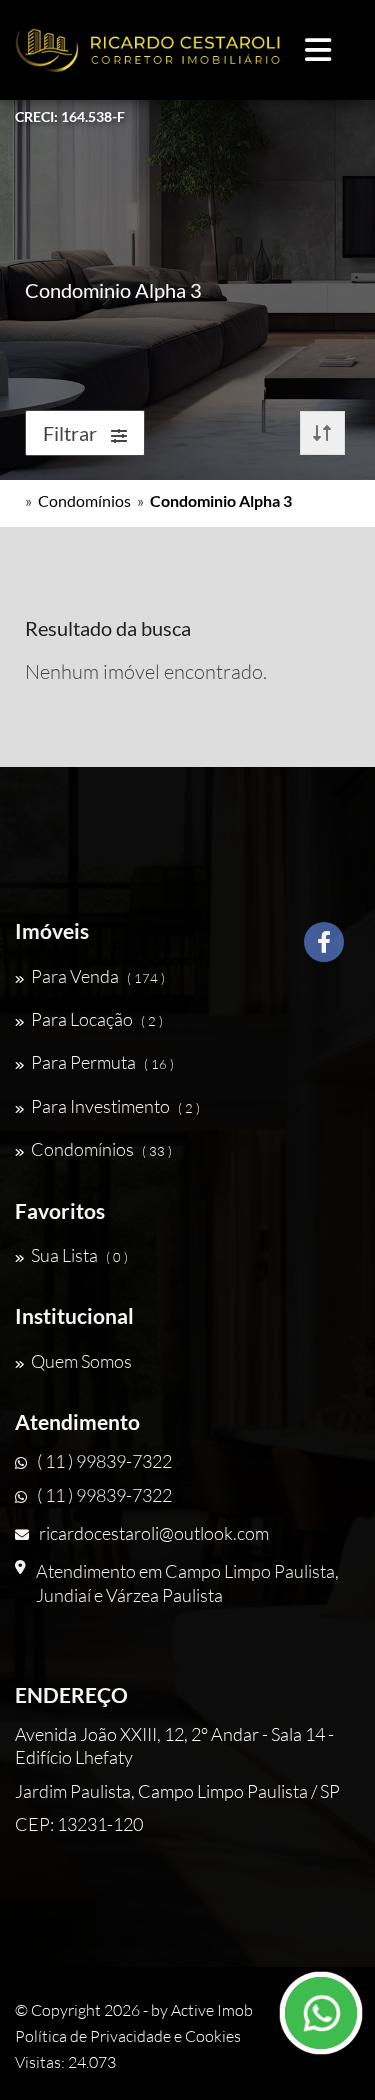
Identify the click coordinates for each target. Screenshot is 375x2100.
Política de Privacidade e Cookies (128, 2036)
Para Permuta (102, 1062)
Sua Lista (79, 1255)
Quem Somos (81, 1361)
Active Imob (212, 2010)
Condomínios (84, 500)
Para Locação (97, 1019)
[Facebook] (324, 949)
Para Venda (98, 976)
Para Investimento (115, 1106)
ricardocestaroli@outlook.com (154, 1533)
